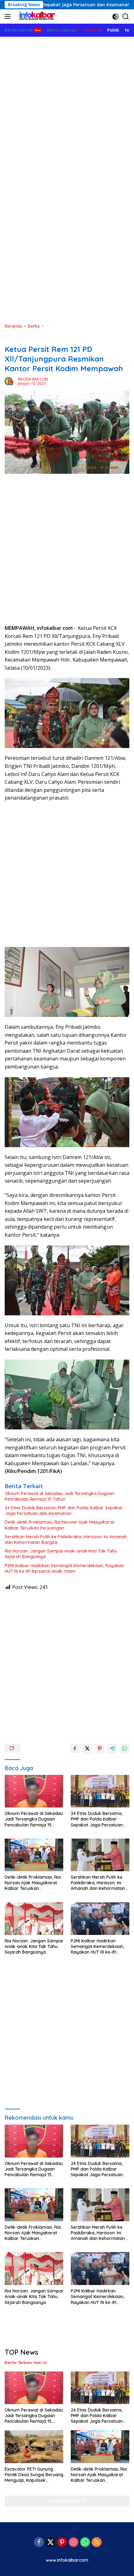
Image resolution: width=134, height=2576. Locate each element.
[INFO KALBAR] (36, 16)
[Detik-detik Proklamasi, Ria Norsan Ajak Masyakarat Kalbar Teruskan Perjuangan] (34, 1855)
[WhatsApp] (85, 2543)
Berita (11, 339)
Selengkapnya (65, 2501)
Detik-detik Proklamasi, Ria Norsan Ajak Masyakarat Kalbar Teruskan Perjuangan (60, 1525)
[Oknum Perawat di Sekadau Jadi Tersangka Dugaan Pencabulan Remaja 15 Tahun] (34, 1791)
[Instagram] (74, 2543)
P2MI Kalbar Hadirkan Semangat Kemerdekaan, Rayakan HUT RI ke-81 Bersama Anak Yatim (64, 1568)
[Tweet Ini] (87, 1748)
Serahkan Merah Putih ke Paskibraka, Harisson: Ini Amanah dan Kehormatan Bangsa (66, 1540)
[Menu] (9, 16)
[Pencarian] (126, 17)
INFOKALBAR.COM (33, 379)
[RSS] (97, 2543)
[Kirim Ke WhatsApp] (125, 1748)
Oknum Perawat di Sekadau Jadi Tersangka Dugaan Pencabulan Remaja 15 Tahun (60, 1496)
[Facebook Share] (75, 1748)
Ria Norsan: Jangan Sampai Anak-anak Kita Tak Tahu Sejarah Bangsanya (61, 1554)
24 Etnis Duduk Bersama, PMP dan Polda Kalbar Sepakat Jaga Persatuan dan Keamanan (64, 1511)
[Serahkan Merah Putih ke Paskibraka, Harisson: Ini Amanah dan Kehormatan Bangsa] (100, 1855)
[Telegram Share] (112, 1748)
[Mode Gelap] (115, 17)
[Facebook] (39, 2543)
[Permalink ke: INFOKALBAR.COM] (10, 381)
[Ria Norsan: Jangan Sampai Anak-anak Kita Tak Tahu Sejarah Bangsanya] (34, 1919)
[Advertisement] (67, 107)
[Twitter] (50, 2543)
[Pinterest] (62, 2543)
